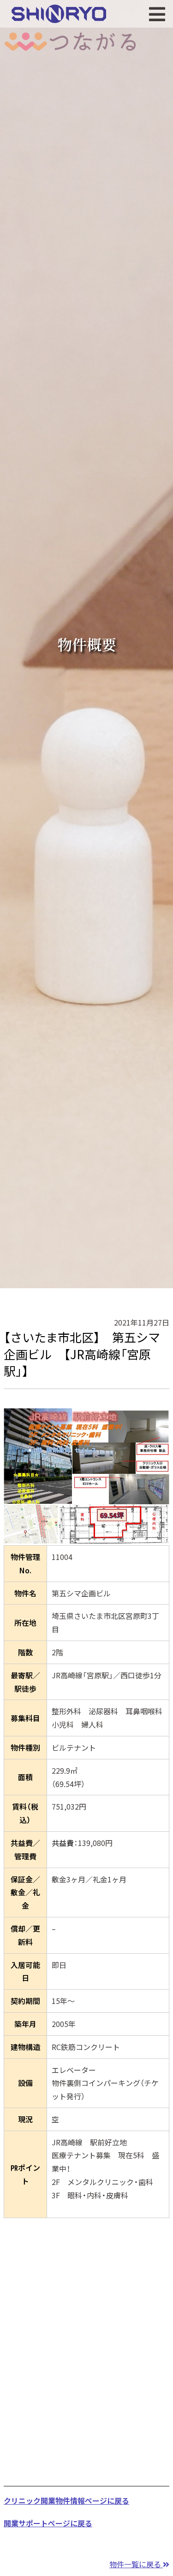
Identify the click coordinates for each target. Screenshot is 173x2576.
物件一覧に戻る (136, 2564)
